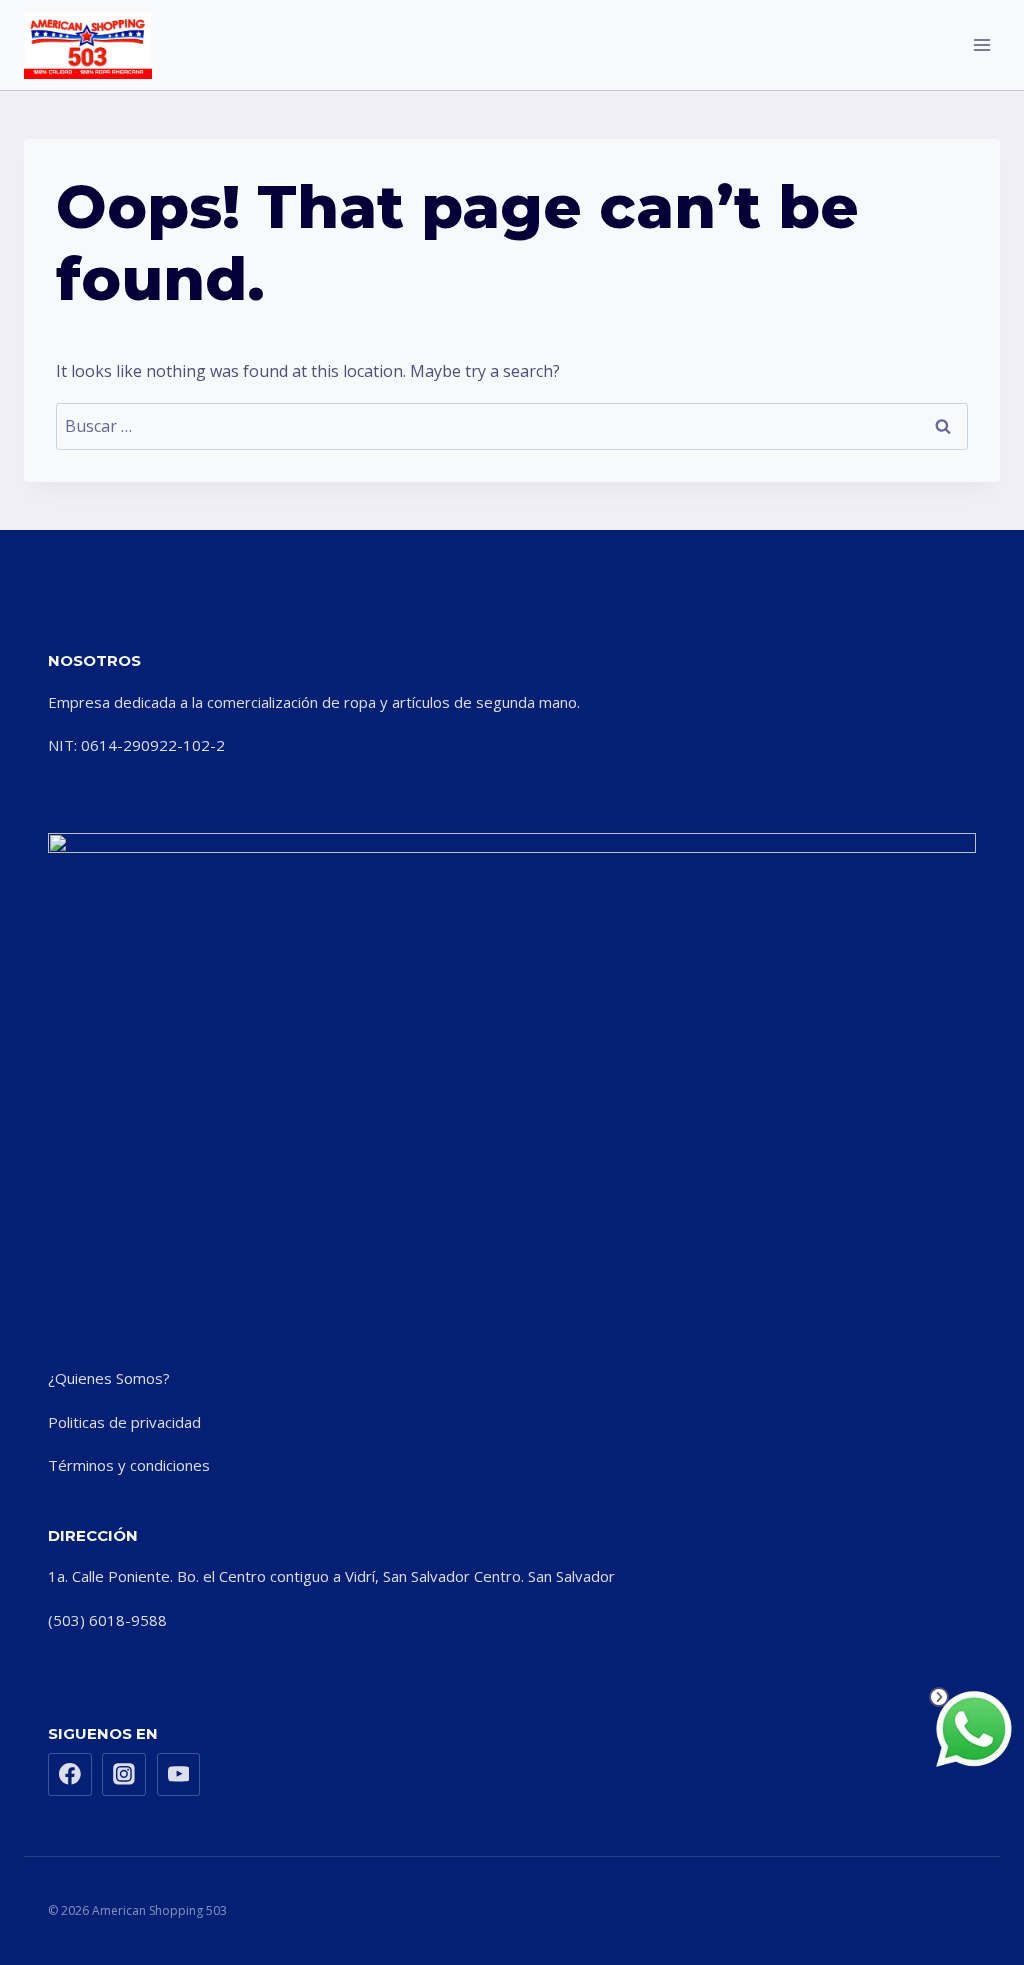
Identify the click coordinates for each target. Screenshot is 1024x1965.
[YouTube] (179, 1775)
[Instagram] (124, 1775)
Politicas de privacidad (124, 1422)
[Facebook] (70, 1775)
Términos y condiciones (129, 1465)
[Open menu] (981, 44)
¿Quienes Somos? (109, 1378)
